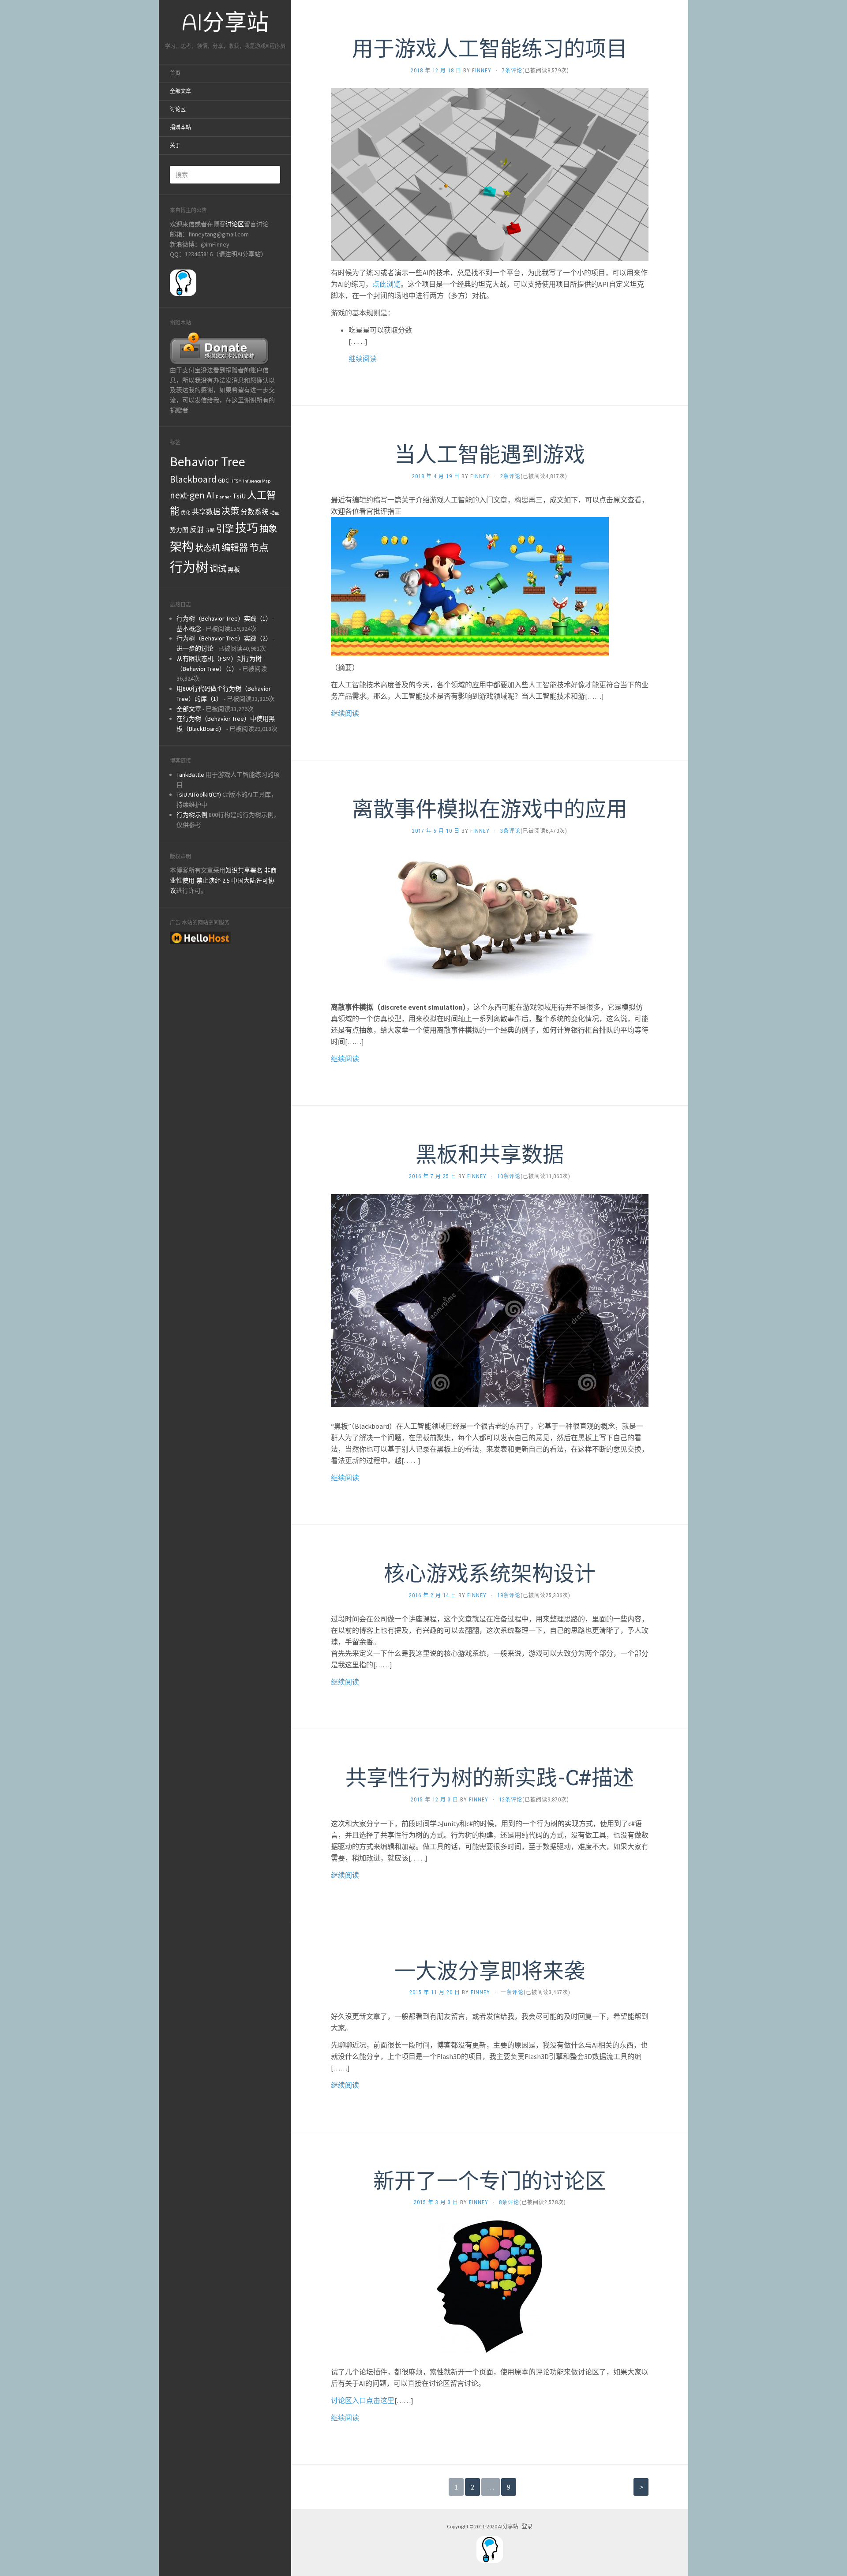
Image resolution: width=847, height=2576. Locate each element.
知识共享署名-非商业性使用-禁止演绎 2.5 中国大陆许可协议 (223, 880)
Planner (223, 497)
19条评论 (509, 1595)
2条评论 (510, 476)
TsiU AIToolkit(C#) (199, 794)
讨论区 (178, 109)
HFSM (236, 481)
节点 (259, 547)
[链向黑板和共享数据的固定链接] (490, 1300)
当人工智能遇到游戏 (490, 454)
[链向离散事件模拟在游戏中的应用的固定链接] (490, 917)
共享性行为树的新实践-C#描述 (490, 1777)
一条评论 (512, 1992)
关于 (175, 146)
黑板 (234, 569)
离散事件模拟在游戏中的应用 (490, 808)
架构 (182, 547)
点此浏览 (386, 284)
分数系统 (255, 512)
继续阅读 (363, 359)
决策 (230, 511)
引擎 (225, 529)
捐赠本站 (180, 127)
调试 (218, 569)
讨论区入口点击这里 (363, 2400)
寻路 (210, 530)
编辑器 (235, 548)
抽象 (268, 529)
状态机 (208, 548)
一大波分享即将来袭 (490, 1970)
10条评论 (509, 1176)
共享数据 (206, 512)
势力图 (179, 530)
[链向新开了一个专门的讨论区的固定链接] (490, 2286)
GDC (223, 480)
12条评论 (511, 1800)
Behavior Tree (208, 462)
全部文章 (180, 91)
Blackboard (193, 479)
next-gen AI (192, 495)
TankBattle (190, 775)
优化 (186, 513)
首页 (175, 73)
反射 (197, 529)
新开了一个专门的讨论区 (490, 2180)
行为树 (189, 567)
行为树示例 (192, 815)
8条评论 (509, 2202)
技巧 (247, 528)
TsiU (239, 496)
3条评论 (510, 831)
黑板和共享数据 (490, 1154)
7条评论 (512, 71)
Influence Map (257, 481)
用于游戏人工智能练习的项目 (490, 48)
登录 (527, 2526)
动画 (275, 513)
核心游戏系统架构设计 (490, 1573)
